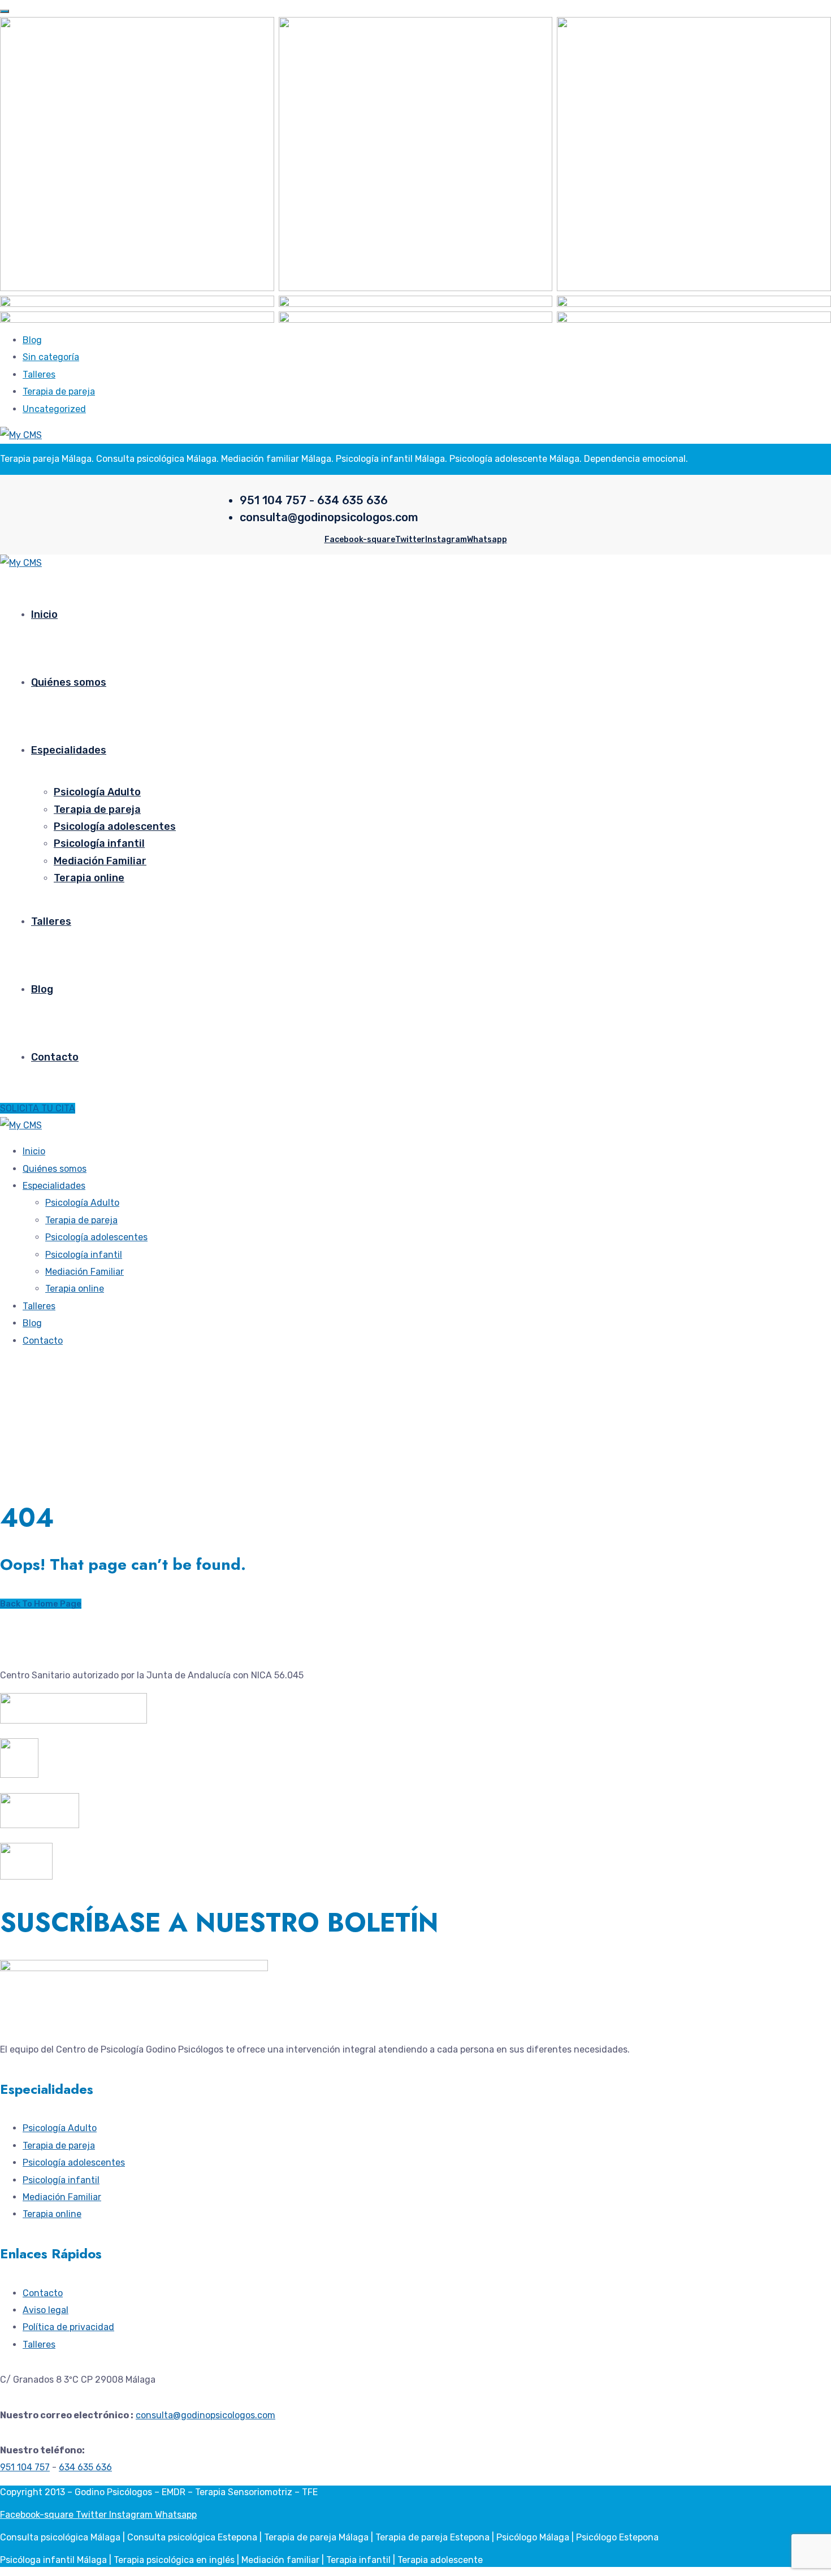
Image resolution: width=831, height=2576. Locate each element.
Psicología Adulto (97, 792)
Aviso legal (46, 2310)
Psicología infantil (99, 843)
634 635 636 (85, 2467)
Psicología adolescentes (115, 826)
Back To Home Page (41, 1604)
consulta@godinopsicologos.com (205, 2415)
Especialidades (69, 750)
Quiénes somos (69, 682)
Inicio (44, 614)
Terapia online (89, 878)
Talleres (39, 375)
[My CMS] (21, 435)
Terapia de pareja (59, 391)
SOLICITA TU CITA (38, 1108)
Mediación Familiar (100, 861)
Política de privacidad (68, 2327)
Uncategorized (54, 409)
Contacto (55, 1057)
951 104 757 (25, 2467)
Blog (32, 340)
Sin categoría (51, 357)
